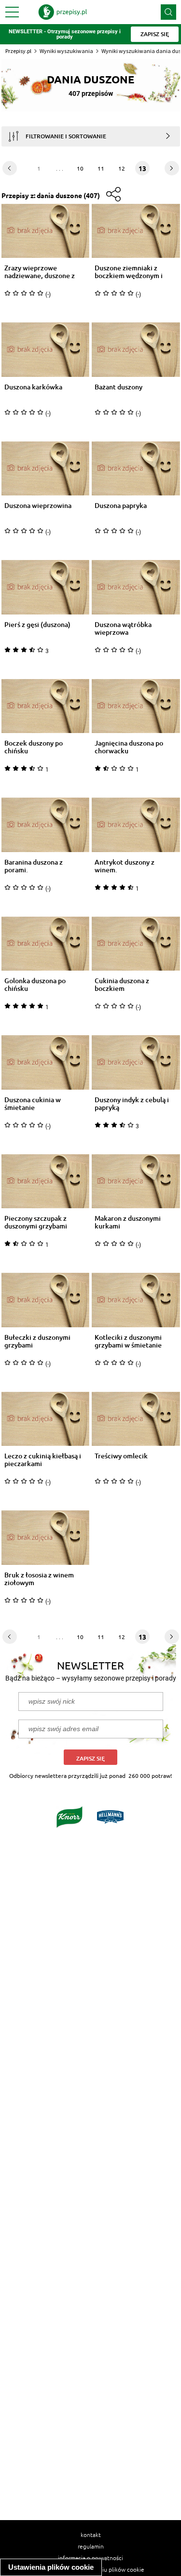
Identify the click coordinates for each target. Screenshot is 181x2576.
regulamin (91, 2546)
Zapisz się (90, 1758)
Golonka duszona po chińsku (35, 985)
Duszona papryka (121, 506)
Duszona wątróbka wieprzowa (123, 628)
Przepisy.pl (18, 51)
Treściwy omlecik (121, 1456)
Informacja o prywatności (90, 2558)
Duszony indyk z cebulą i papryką (132, 1104)
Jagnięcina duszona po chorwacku (129, 747)
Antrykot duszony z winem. (125, 866)
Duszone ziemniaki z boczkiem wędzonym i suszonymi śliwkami (129, 272)
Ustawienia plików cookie (51, 2567)
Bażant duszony (118, 387)
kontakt (91, 2535)
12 (122, 168)
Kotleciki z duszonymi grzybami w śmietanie (128, 1341)
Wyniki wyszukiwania (66, 51)
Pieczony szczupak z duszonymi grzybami (36, 1222)
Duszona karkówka (33, 387)
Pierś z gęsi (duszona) (37, 625)
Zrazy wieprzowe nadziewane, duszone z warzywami (40, 272)
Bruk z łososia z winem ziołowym (39, 1579)
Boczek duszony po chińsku (34, 747)
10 (80, 168)
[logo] (63, 12)
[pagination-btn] (10, 168)
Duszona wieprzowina (38, 506)
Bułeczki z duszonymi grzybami (37, 1341)
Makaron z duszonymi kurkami (128, 1222)
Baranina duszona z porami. (34, 866)
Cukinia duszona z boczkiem (122, 985)
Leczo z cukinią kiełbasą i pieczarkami (43, 1460)
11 (101, 168)
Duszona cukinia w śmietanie (33, 1104)
